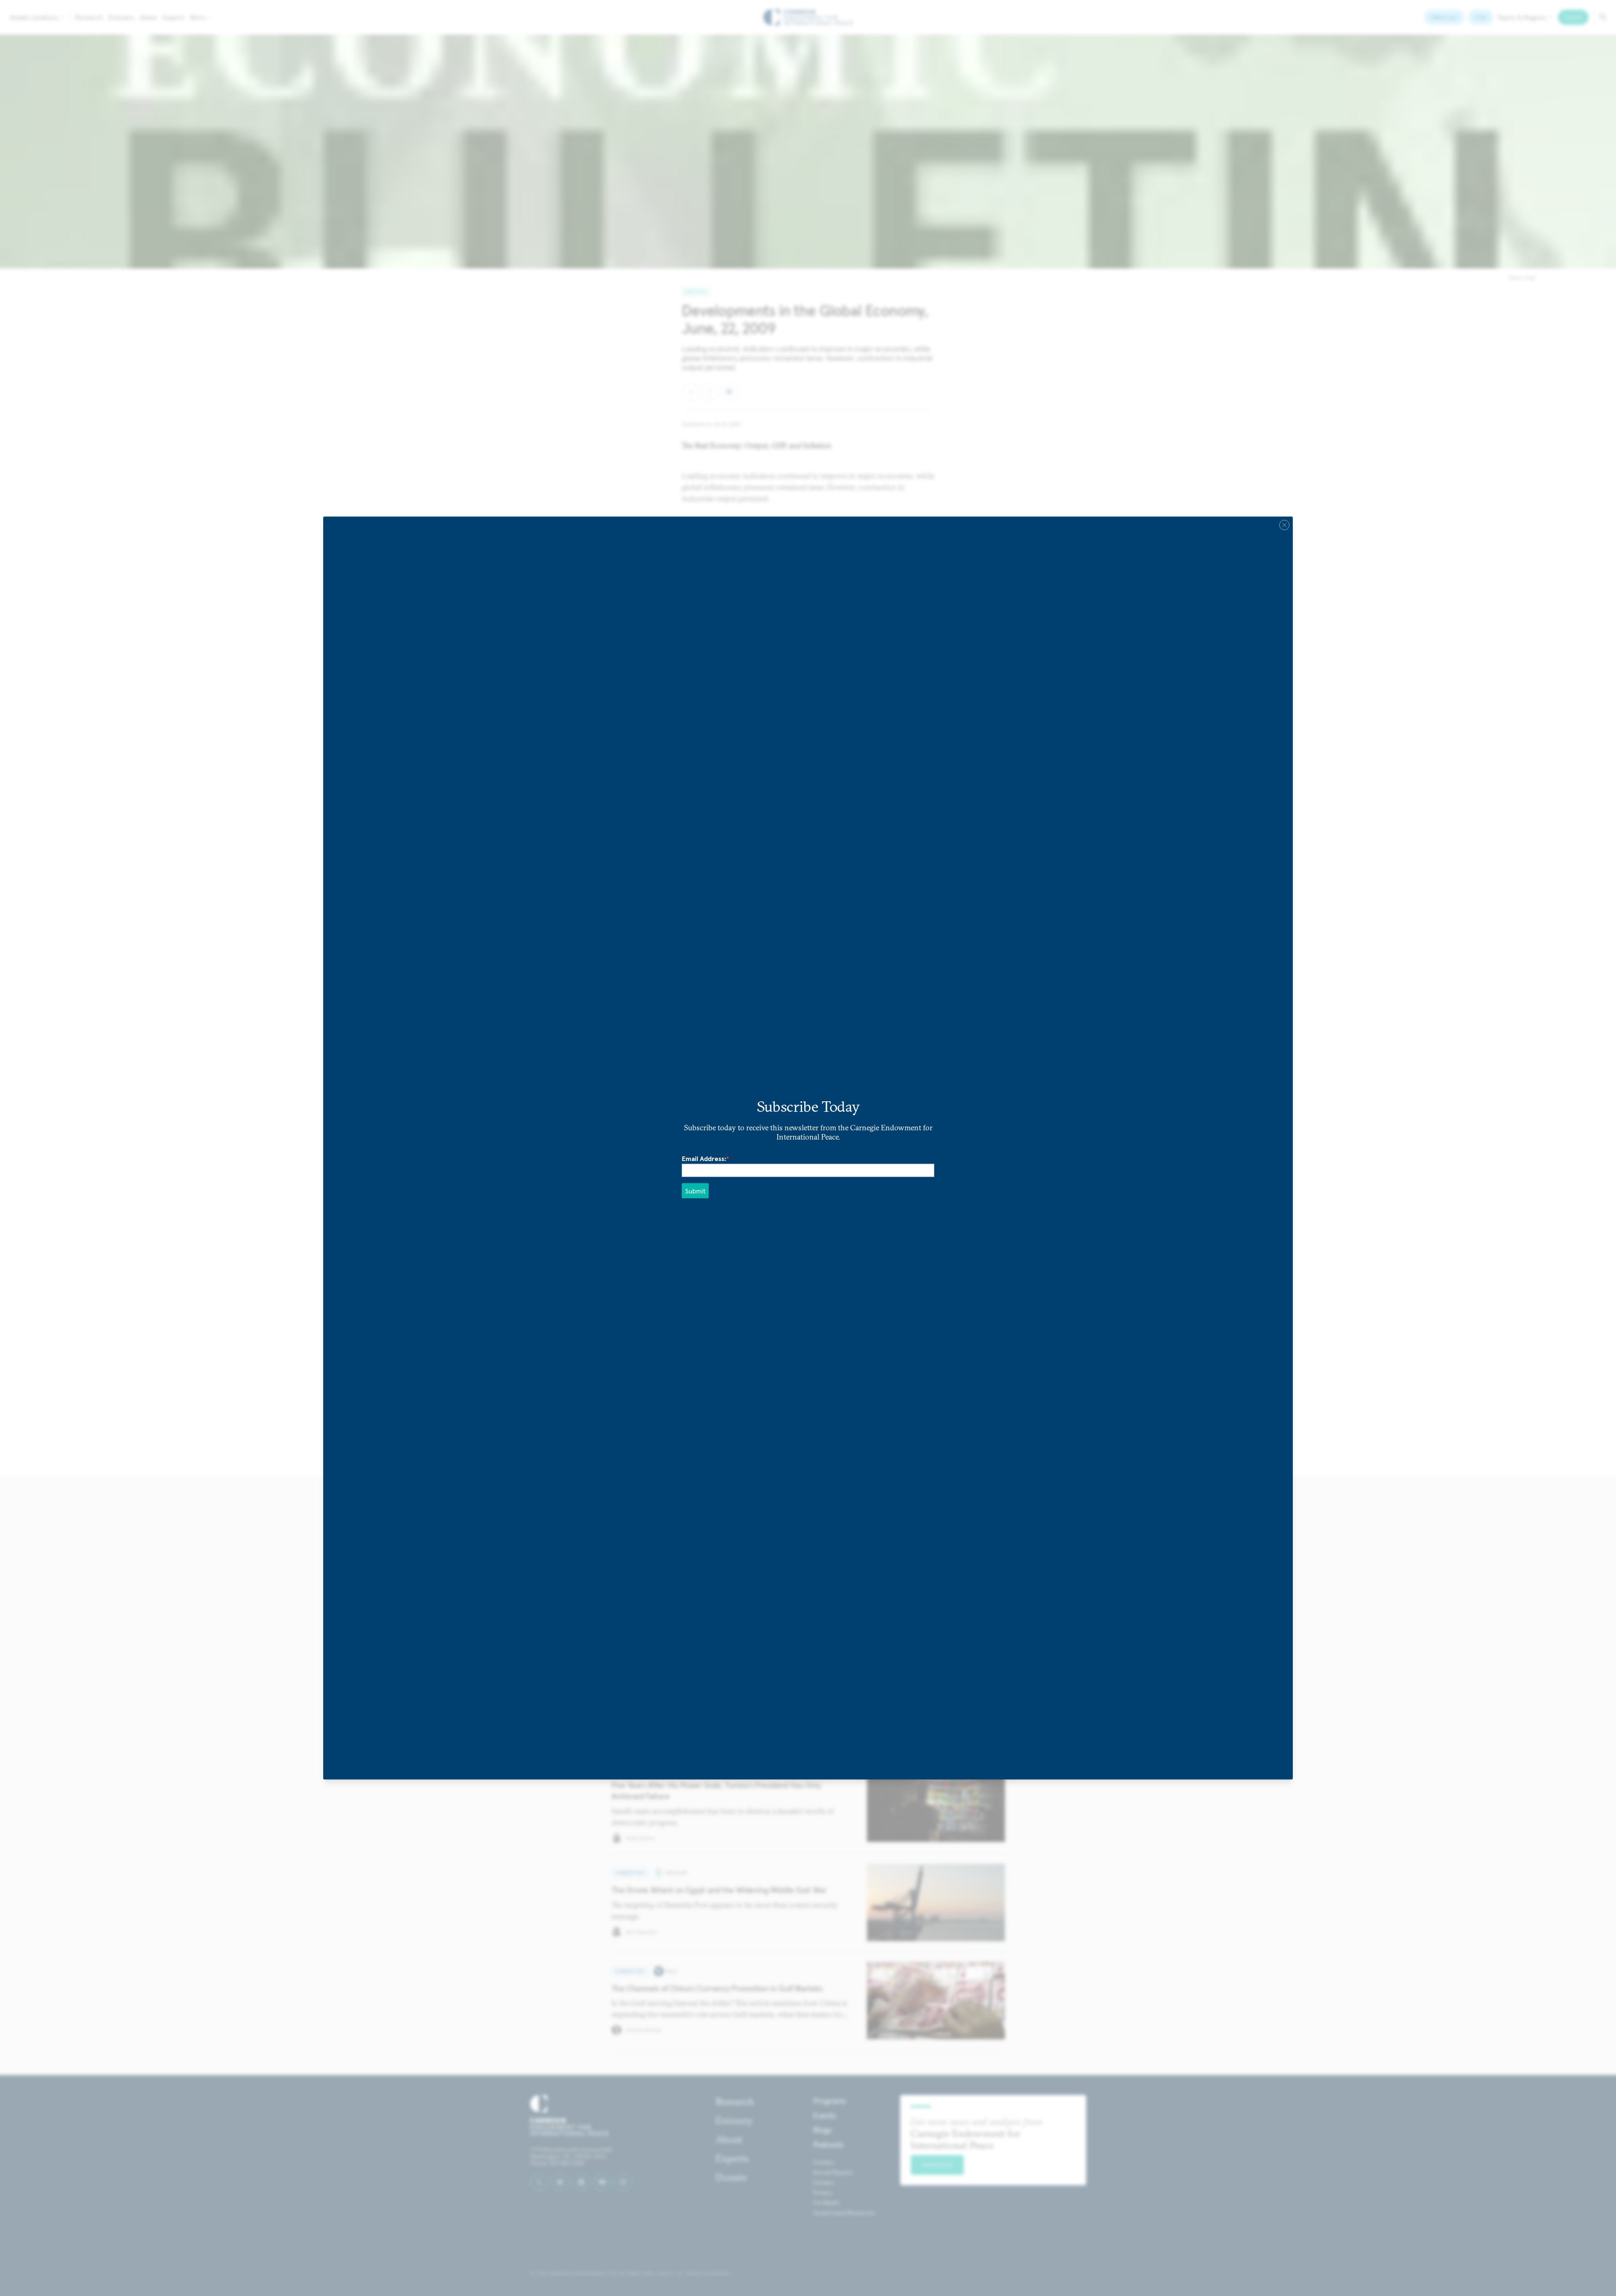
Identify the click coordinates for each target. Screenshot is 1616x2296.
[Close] (1284, 525)
